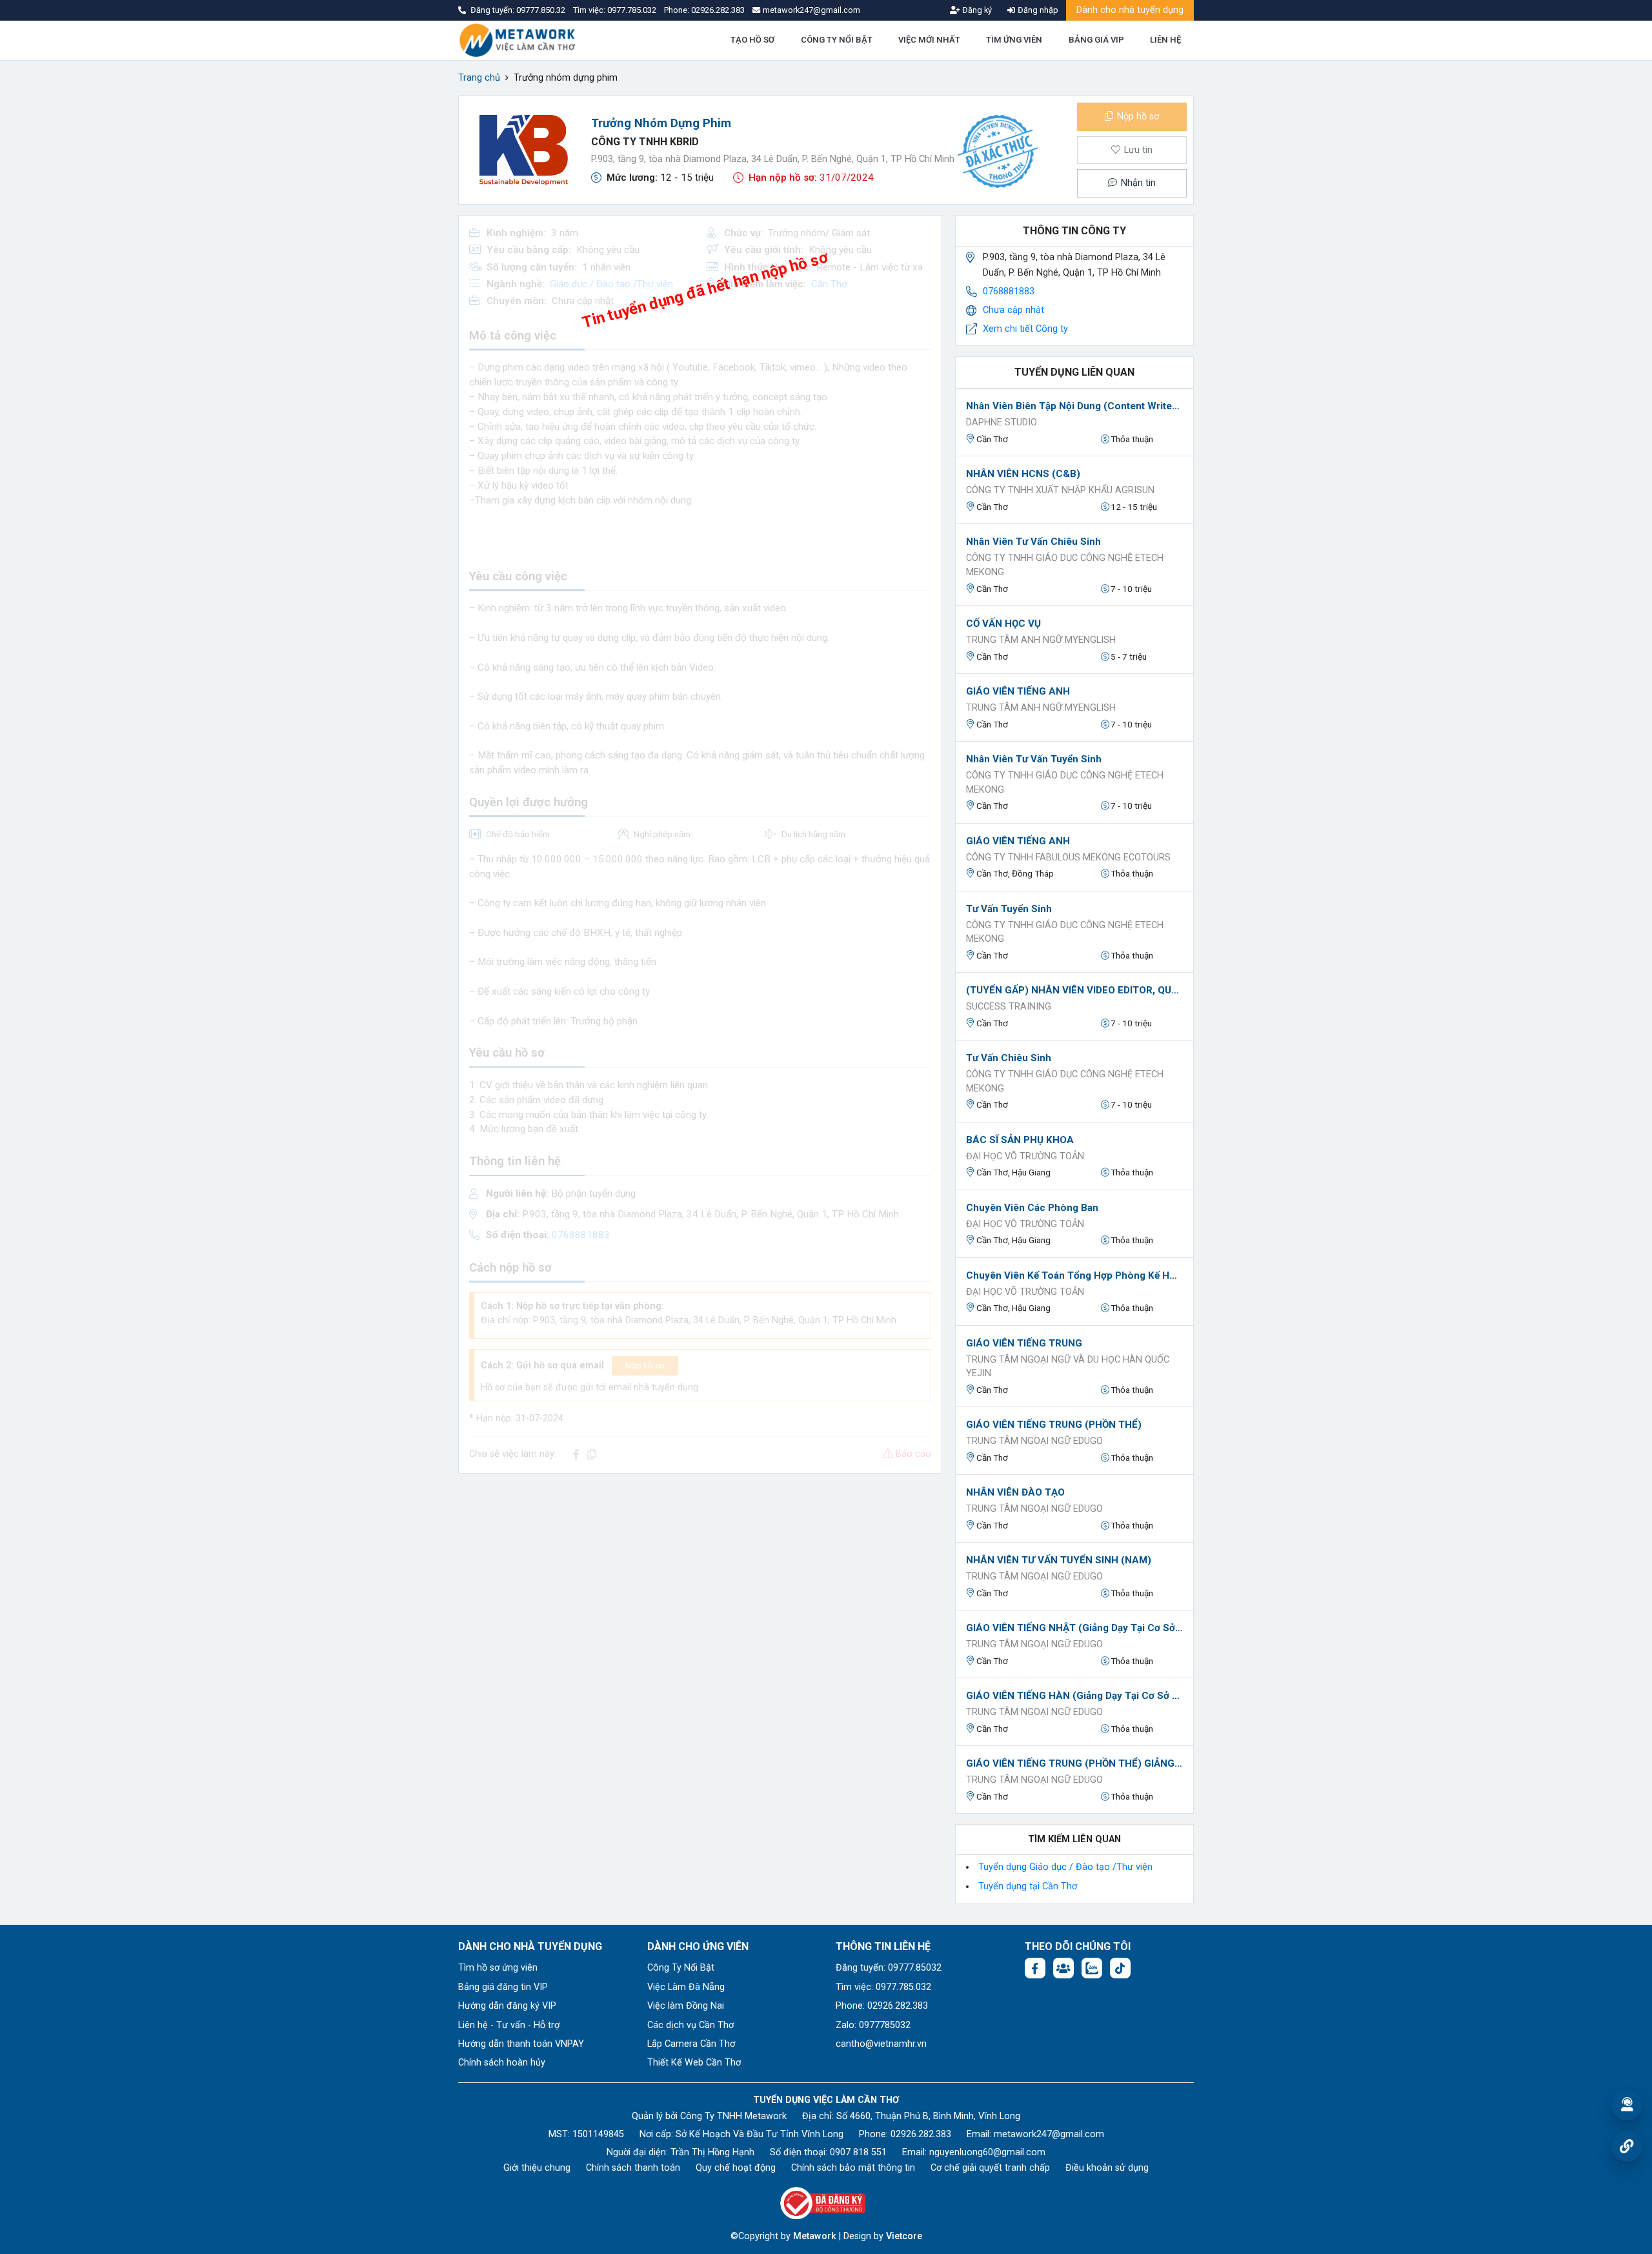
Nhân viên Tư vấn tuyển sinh (1034, 759)
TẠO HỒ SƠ (752, 40)
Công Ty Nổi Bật (681, 1968)
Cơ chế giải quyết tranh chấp (990, 2168)
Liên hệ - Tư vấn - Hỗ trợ (509, 2025)
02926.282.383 (718, 10)
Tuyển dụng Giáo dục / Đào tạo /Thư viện (1065, 1867)
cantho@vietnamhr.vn (881, 2044)
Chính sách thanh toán (633, 2168)
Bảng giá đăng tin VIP (503, 1987)
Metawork (815, 2236)
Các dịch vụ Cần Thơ (690, 2025)
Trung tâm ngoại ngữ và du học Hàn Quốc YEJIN (1068, 1367)
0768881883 (1009, 291)
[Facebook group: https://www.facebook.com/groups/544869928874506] (1063, 1968)
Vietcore (904, 2236)
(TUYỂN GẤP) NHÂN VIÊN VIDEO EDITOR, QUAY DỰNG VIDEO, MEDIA (1074, 990)
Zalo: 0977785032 (873, 2025)
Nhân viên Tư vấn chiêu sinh (1033, 542)
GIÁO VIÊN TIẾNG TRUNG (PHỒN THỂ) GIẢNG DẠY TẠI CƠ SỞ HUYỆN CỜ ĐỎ (1074, 1763)
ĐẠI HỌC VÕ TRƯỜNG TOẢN (1025, 1156)
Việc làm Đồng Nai (686, 2006)
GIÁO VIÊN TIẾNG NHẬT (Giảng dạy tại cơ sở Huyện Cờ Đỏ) (1074, 1628)
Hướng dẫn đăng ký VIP (507, 2006)
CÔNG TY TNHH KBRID (645, 142)
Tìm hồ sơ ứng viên (498, 1968)
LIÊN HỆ (1165, 40)
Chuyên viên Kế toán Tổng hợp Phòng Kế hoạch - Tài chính (1074, 1275)
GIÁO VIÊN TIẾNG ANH (1018, 691)
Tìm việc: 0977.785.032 (883, 1987)
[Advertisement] (700, 1574)
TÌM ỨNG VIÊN (1014, 40)
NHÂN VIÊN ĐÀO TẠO (1015, 1492)
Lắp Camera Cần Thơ (691, 2044)
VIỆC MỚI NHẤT (929, 40)
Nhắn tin (1137, 183)
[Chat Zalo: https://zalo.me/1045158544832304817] (1092, 1968)
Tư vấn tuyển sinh (1009, 909)
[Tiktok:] (1120, 1968)
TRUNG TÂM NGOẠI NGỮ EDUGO (1034, 1441)
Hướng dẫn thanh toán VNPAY (521, 2044)
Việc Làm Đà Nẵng (686, 1987)
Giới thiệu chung (537, 2168)
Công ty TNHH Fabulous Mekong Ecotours (1068, 858)
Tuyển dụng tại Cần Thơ (1028, 1886)
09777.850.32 (542, 10)
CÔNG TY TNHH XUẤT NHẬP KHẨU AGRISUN (1060, 490)
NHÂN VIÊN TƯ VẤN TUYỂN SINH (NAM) (1059, 1560)
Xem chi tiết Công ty (1025, 329)
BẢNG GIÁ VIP (1096, 40)
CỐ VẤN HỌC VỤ (1003, 624)
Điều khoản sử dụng (1107, 2168)
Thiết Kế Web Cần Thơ (694, 2063)
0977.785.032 (633, 10)
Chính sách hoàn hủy (502, 2063)
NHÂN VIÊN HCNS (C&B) (1023, 474)
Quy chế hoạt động (736, 2168)
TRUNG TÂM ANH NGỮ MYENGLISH (1041, 640)
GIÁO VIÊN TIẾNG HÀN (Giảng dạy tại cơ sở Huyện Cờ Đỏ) (1074, 1696)
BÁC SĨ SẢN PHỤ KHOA (1020, 1140)
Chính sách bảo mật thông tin (853, 2168)
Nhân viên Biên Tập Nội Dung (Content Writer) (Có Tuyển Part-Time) (1074, 406)
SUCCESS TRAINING (1009, 1007)
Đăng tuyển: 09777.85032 (889, 1968)
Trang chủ (479, 78)
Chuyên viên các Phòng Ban (1032, 1208)
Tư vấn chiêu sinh (1009, 1058)
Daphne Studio (1002, 422)
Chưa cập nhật (1013, 310)
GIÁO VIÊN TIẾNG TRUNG (1024, 1343)
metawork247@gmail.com (1049, 2134)
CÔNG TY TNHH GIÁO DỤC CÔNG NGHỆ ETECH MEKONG (1065, 565)
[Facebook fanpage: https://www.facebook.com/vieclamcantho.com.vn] (1035, 1968)
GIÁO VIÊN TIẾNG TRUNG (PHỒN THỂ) (1054, 1425)
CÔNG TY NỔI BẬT (837, 40)
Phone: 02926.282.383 (882, 2006)
